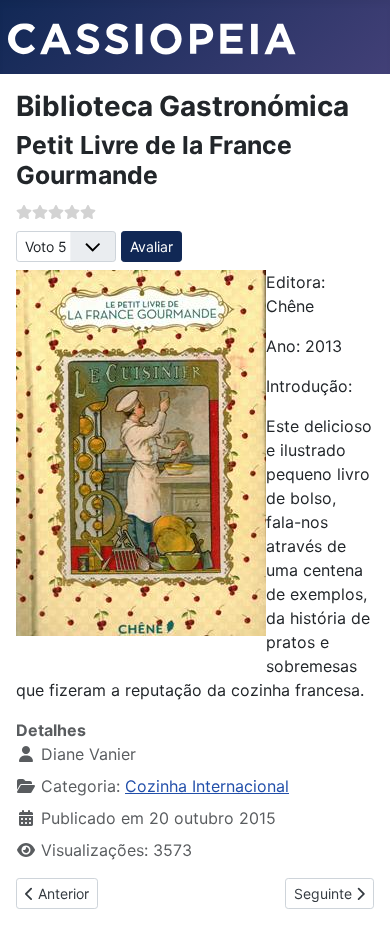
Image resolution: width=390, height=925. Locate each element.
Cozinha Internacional (207, 786)
